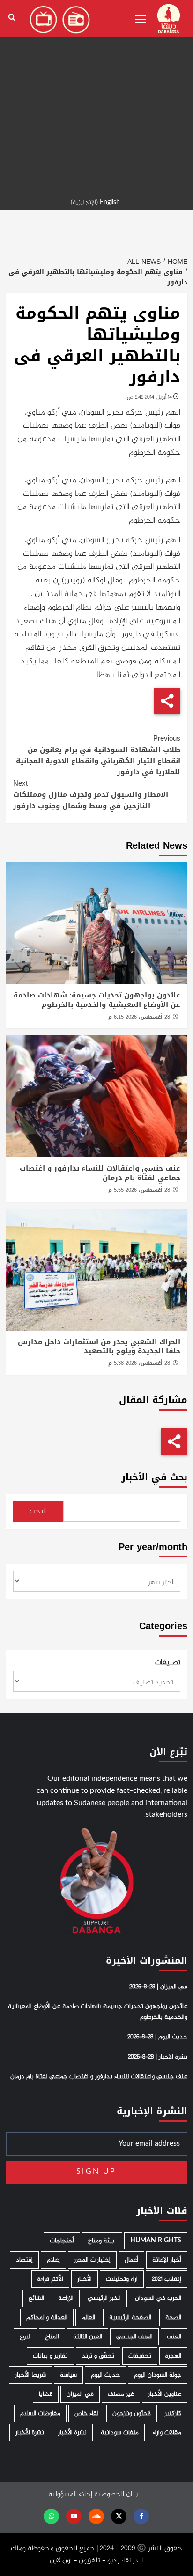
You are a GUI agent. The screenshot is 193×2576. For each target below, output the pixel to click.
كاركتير (173, 2413)
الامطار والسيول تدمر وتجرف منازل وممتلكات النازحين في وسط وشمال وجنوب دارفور (91, 794)
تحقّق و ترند (98, 2356)
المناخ (52, 2337)
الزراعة (66, 2298)
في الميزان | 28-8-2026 (158, 1987)
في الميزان (80, 2394)
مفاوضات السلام (40, 2413)
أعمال (131, 2260)
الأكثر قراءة (50, 2279)
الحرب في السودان (158, 2298)
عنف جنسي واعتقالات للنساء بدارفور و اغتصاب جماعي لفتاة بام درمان (100, 1173)
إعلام (53, 2260)
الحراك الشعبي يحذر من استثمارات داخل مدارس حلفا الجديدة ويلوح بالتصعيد (99, 1346)
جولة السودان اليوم (158, 2375)
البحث (38, 1511)
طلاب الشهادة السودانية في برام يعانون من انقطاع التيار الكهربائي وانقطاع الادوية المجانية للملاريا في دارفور (98, 755)
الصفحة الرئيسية (130, 2318)
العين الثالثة (88, 2337)
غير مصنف (121, 2394)
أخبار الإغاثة (167, 2260)
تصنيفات (168, 1663)
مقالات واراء (167, 2433)
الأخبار (85, 2279)
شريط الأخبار (30, 2375)
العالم (88, 2318)
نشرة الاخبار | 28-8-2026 (158, 2057)
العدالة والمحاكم (47, 2318)
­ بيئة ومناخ (102, 2241)
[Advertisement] (96, 96)
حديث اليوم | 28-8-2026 (157, 2037)
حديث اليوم (105, 2375)
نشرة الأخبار (72, 2433)
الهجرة (173, 2356)
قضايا (46, 2394)
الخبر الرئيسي (104, 2298)
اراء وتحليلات (122, 2279)
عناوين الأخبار (165, 2394)
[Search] (12, 18)
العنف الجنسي (134, 2337)
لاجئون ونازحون (132, 2413)
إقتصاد (24, 2260)
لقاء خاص (86, 2413)
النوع (25, 2337)
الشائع (36, 2298)
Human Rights (156, 2241)
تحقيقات (140, 2356)
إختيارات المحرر (92, 2260)
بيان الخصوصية (116, 2494)
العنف (174, 2337)
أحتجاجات (62, 2241)
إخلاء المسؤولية (70, 2494)
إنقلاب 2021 (167, 2279)
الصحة (173, 2318)
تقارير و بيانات (50, 2356)
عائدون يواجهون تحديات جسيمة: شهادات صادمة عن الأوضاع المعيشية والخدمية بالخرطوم (97, 1000)
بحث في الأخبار (154, 1477)
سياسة (68, 2375)
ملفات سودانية (120, 2433)
